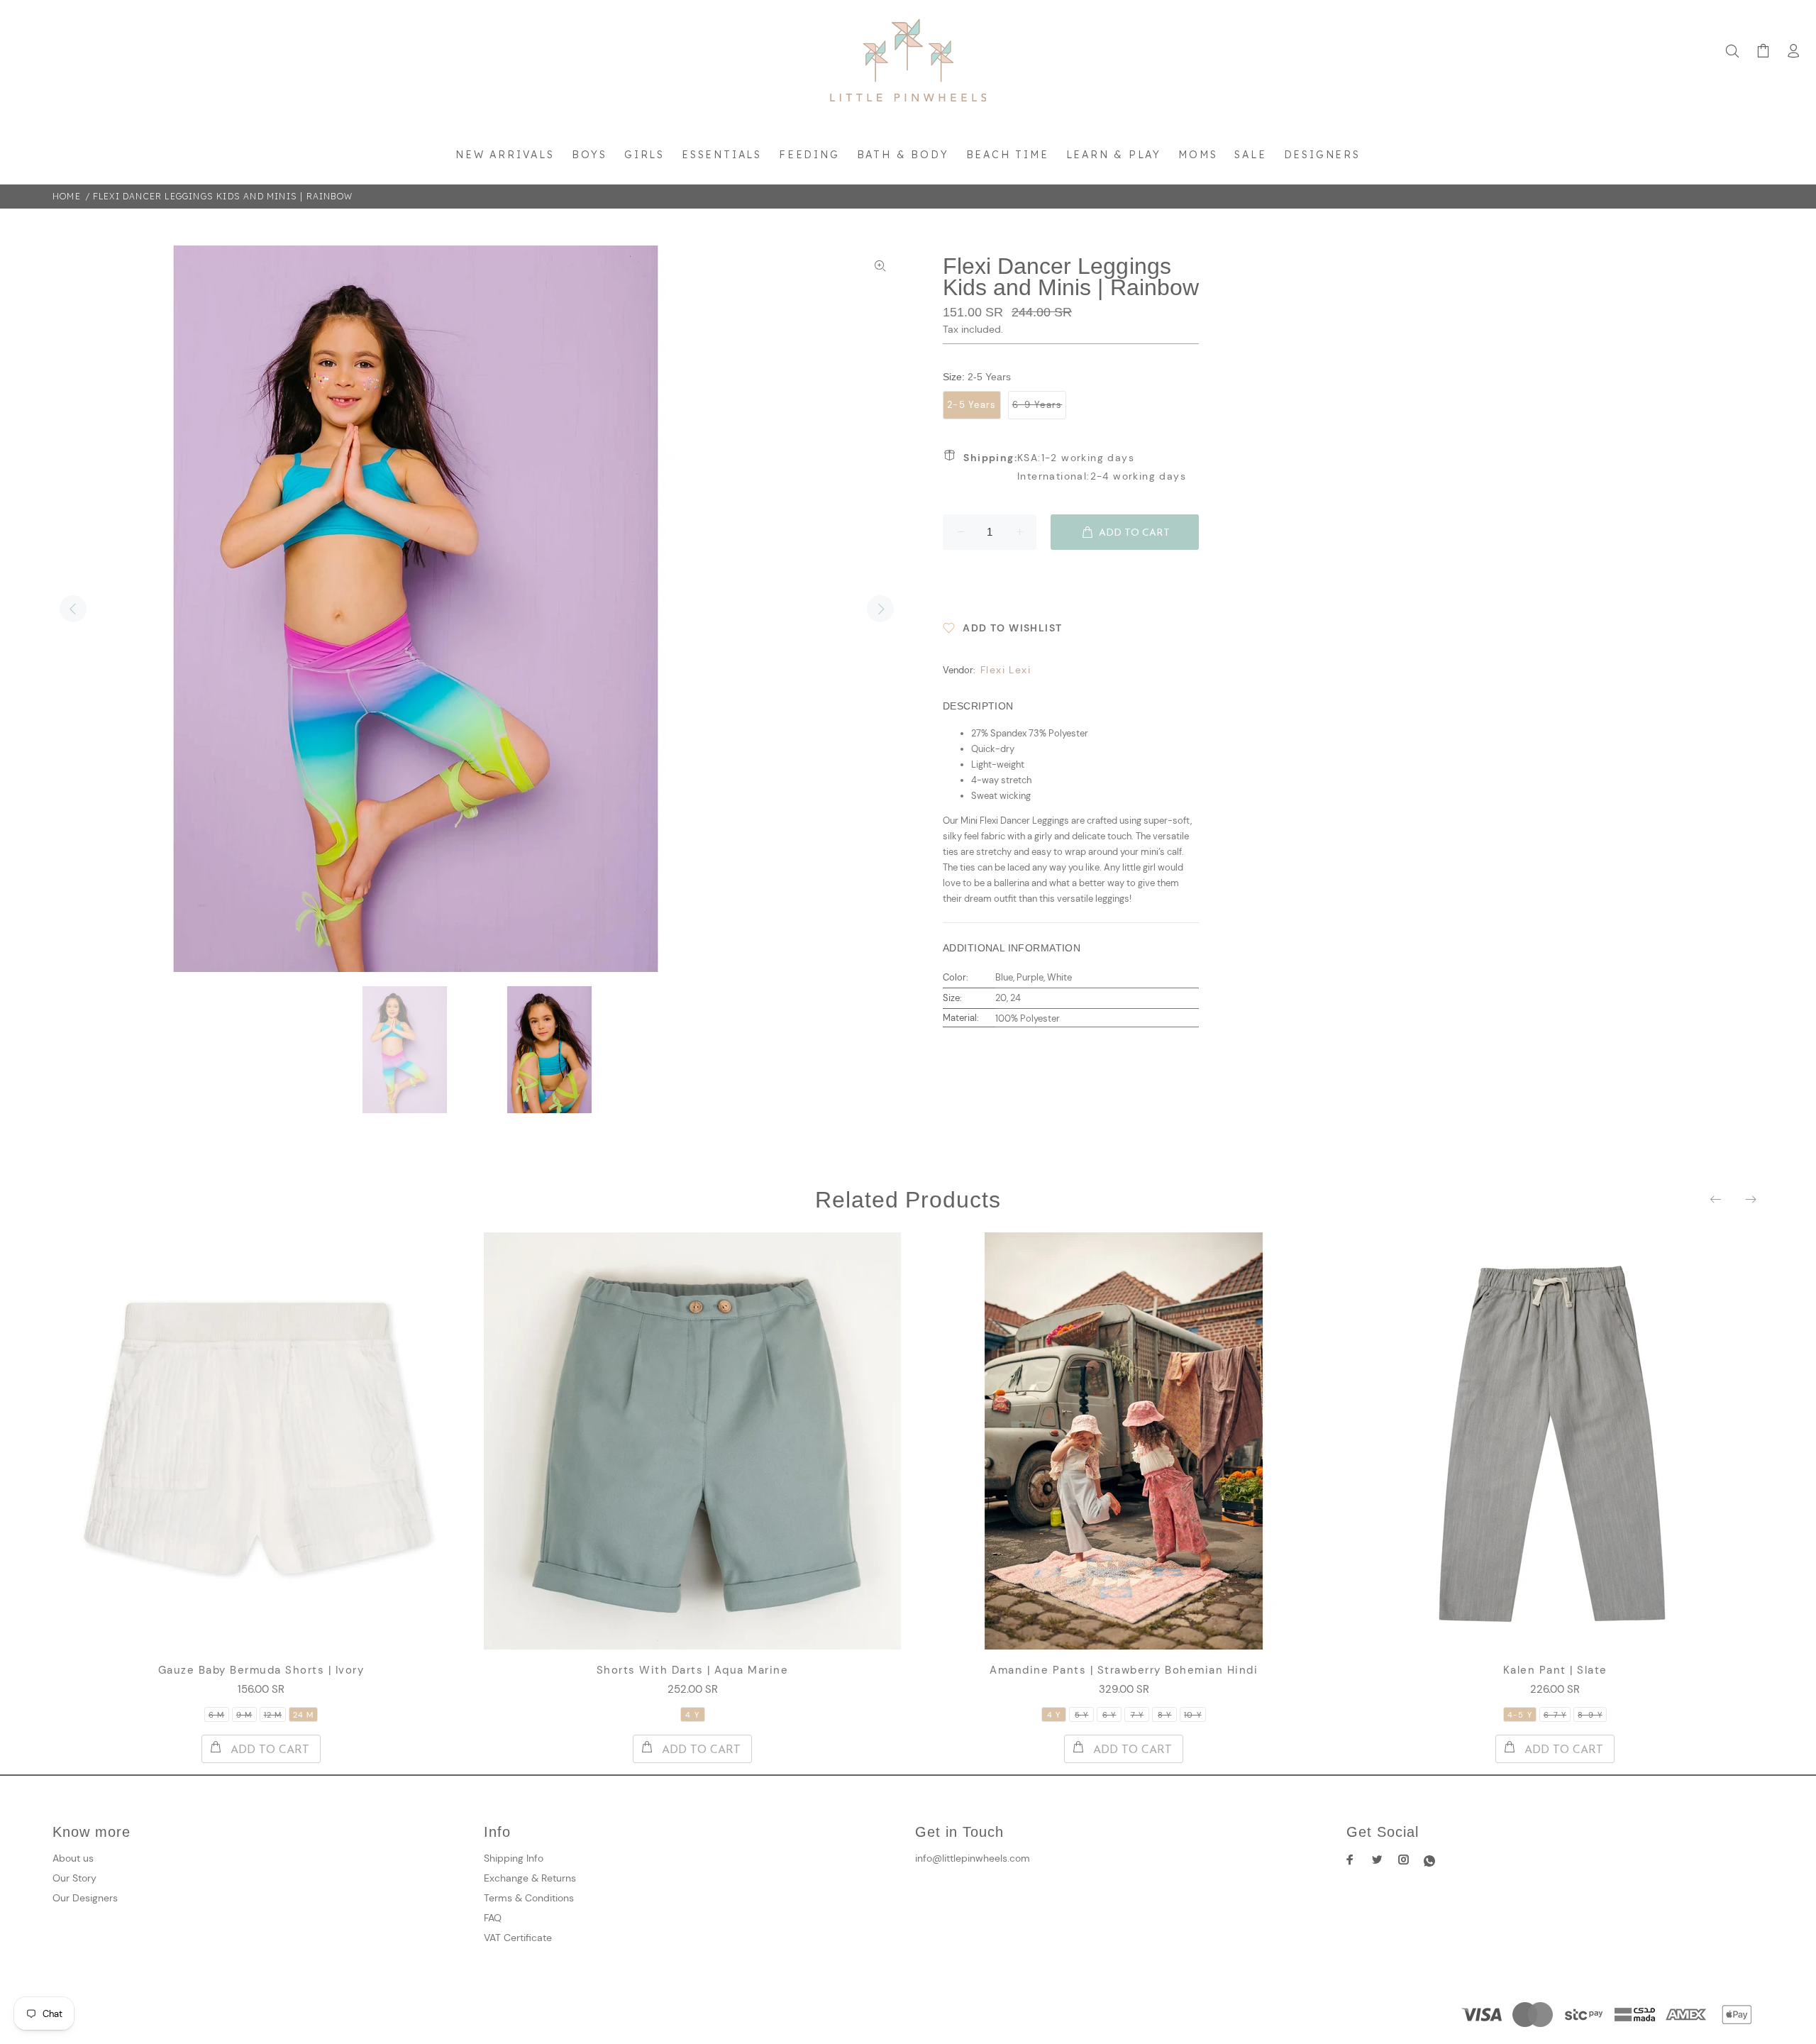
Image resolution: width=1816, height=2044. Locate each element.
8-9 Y (1590, 1715)
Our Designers (85, 1898)
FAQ (493, 1918)
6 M (216, 1715)
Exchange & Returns (530, 1878)
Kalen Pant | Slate (1555, 1670)
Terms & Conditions (529, 1898)
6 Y (1109, 1715)
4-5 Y (1520, 1715)
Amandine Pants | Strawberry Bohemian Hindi (1124, 1670)
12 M (273, 1715)
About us (73, 1858)
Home (67, 196)
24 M (303, 1715)
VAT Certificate (518, 1938)
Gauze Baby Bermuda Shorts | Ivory (261, 1670)
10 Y (1192, 1715)
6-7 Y (1555, 1715)
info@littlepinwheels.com (973, 1858)
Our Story (74, 1878)
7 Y (1137, 1715)
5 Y (1081, 1715)
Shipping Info (514, 1858)
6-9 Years (1037, 405)
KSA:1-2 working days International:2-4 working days (1075, 467)
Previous (73, 609)
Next (880, 609)
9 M (244, 1715)
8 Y (1164, 1715)
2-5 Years (972, 405)
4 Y (692, 1715)
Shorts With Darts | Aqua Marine (693, 1670)
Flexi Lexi (1006, 670)
